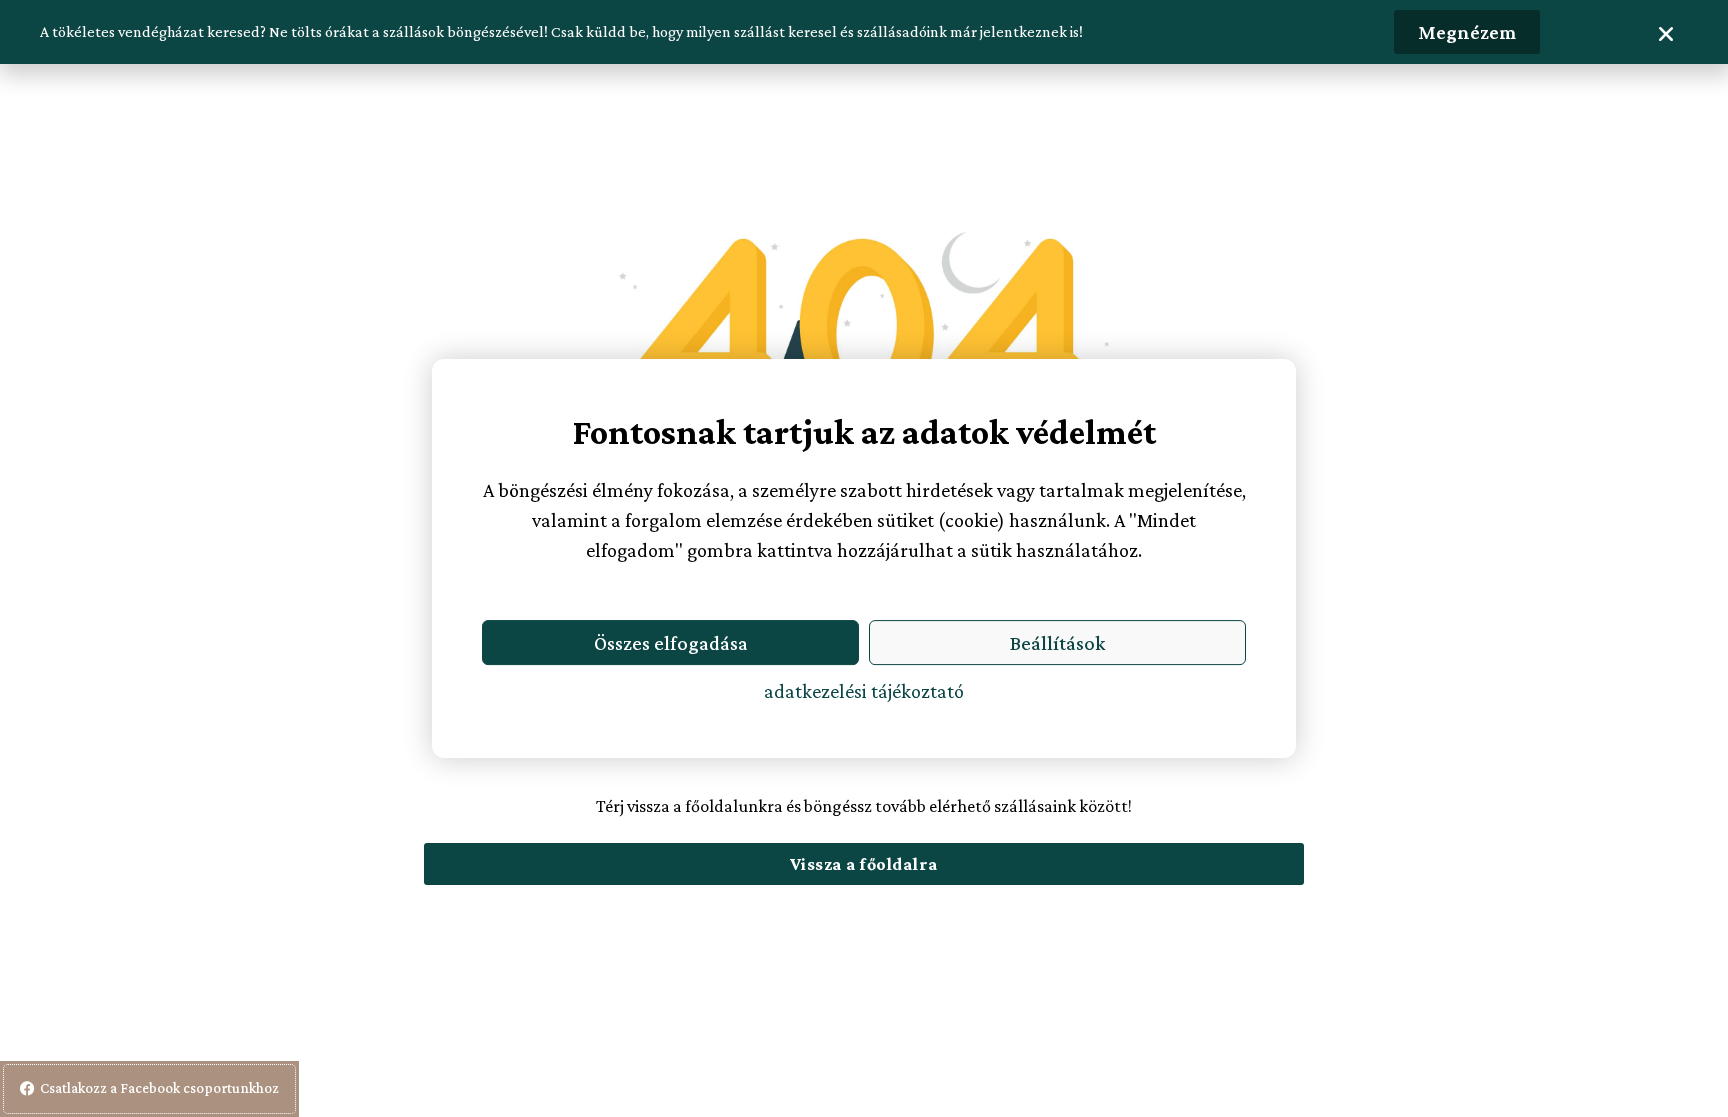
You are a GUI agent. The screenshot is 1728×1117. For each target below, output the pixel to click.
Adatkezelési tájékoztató (864, 691)
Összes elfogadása (671, 643)
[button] (1666, 34)
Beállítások (1057, 643)
